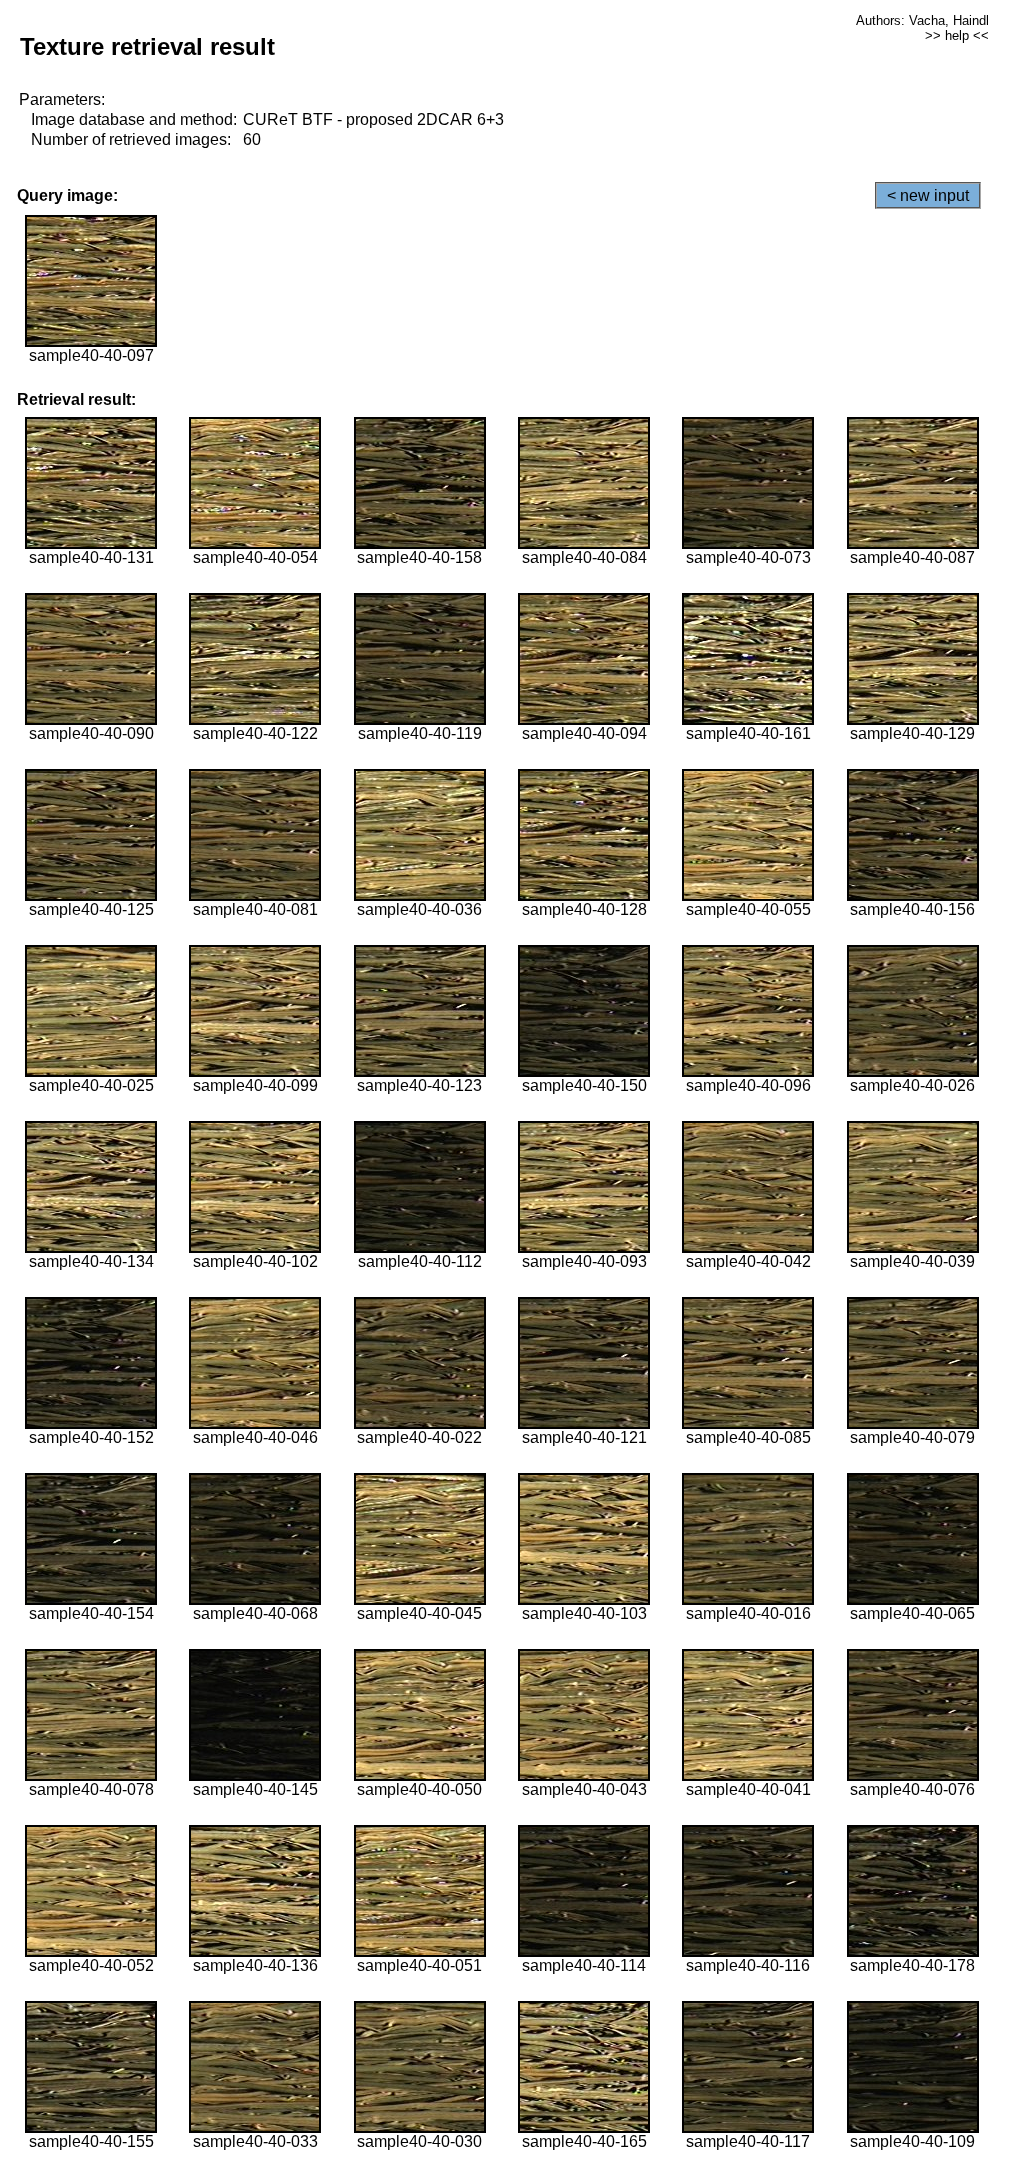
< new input (928, 195)
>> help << (957, 35)
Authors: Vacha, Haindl (922, 20)
